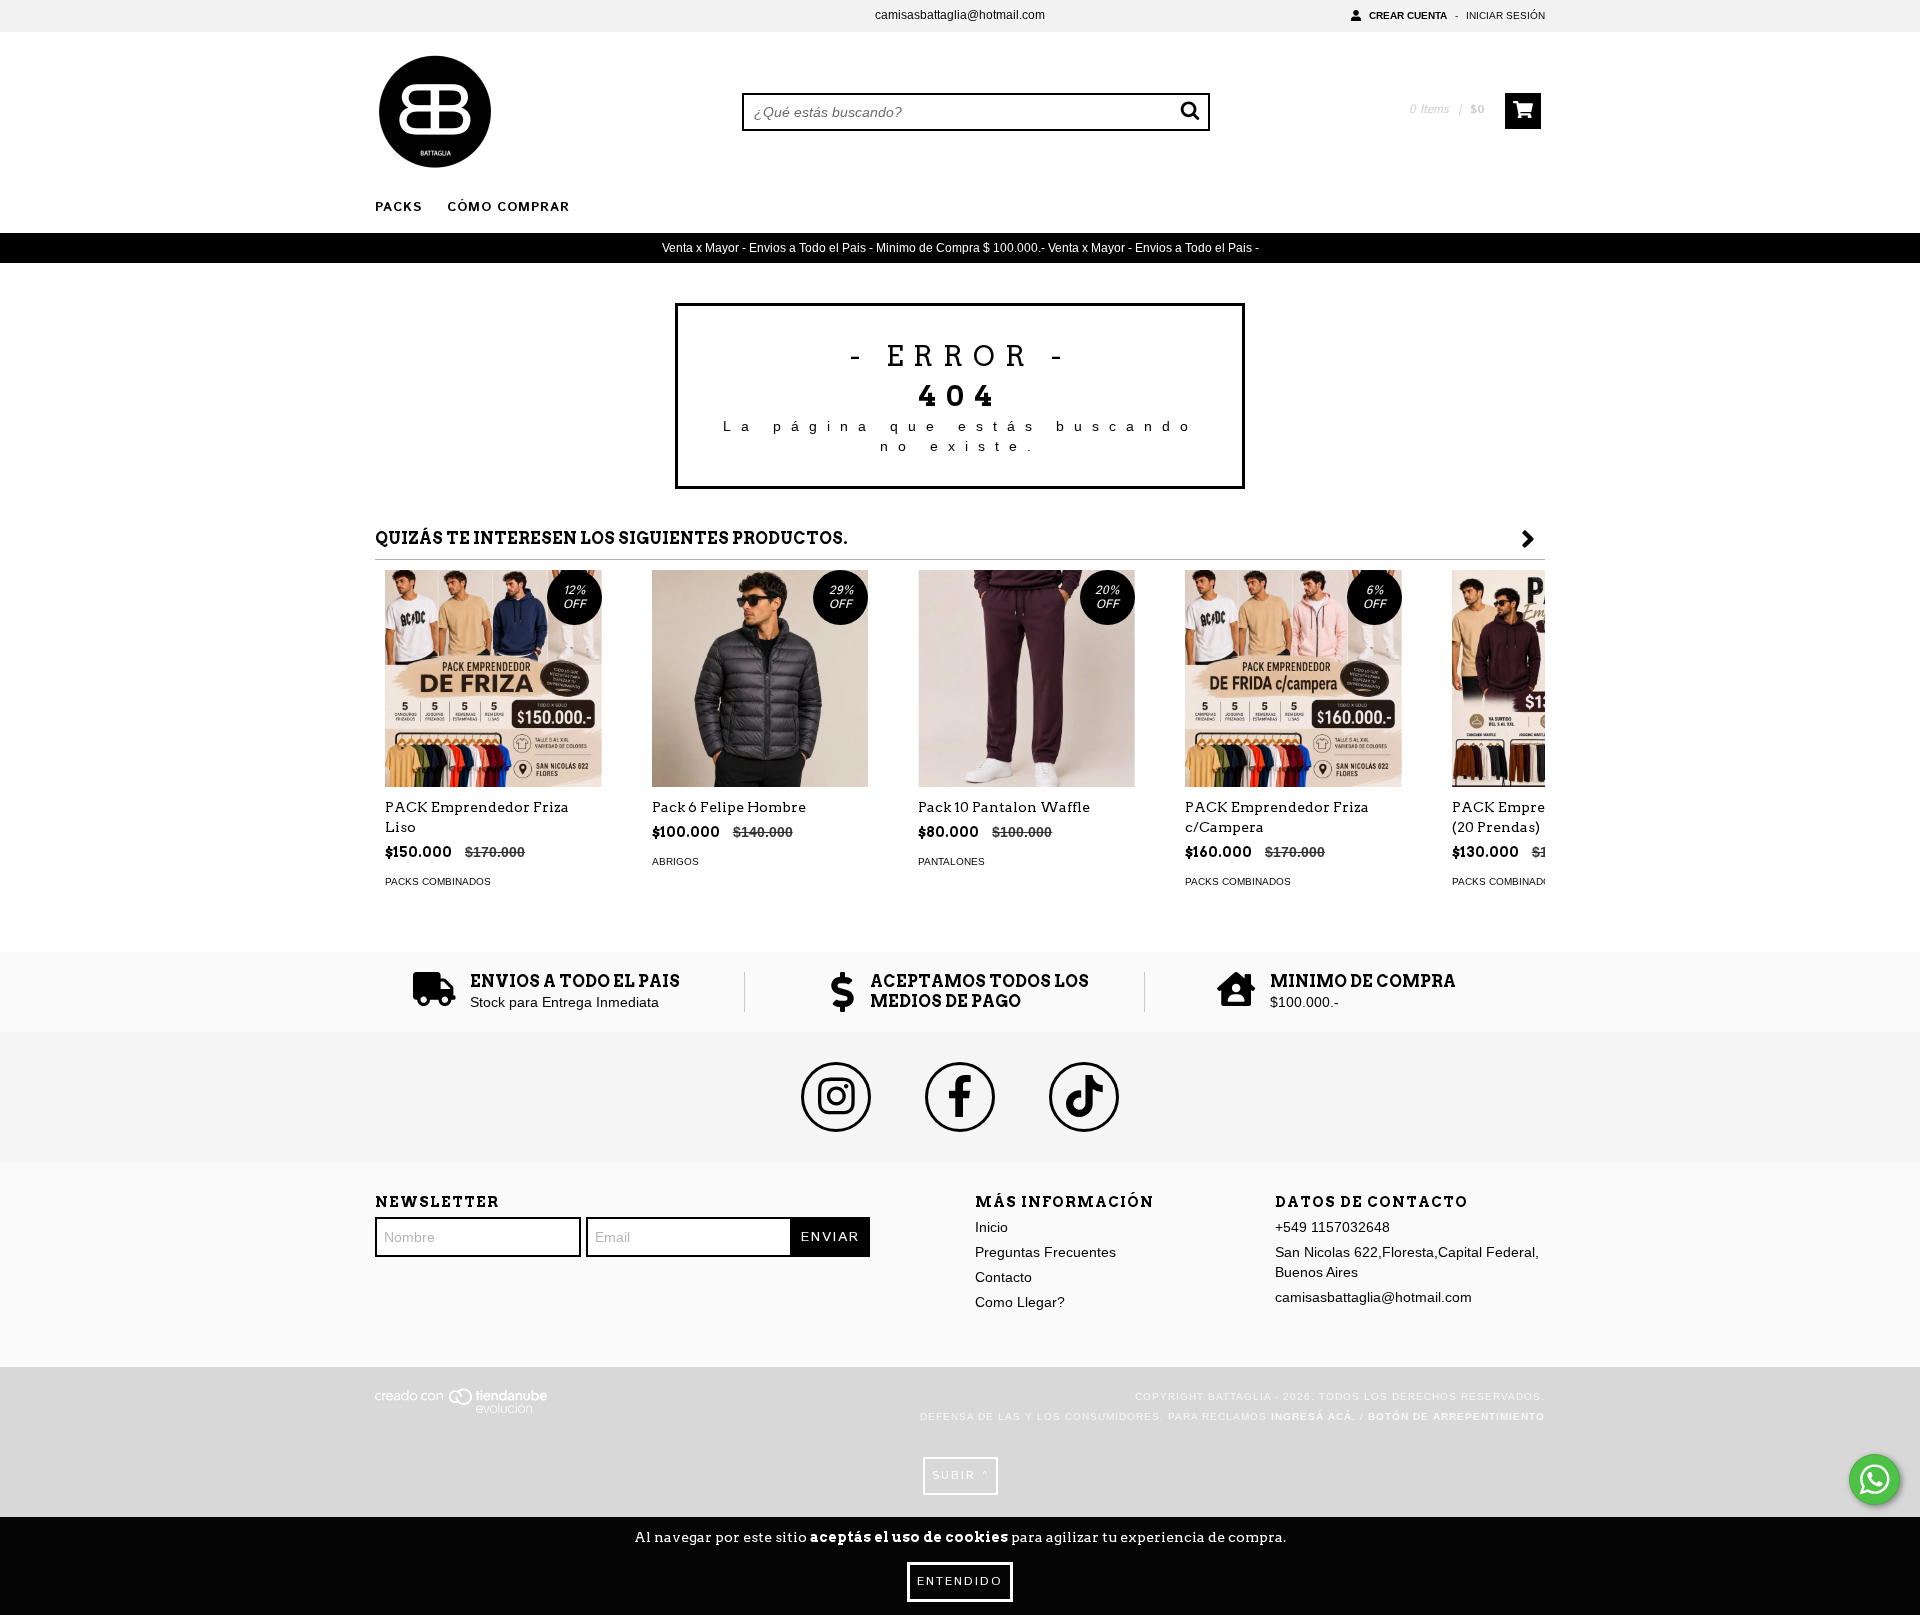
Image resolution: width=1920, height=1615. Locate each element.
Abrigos (675, 861)
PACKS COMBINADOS (438, 881)
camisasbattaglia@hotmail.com (960, 15)
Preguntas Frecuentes (1045, 1252)
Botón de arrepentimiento (1456, 1416)
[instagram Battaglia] (836, 1097)
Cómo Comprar (508, 207)
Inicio (991, 1227)
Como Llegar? (1020, 1302)
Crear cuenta (1408, 15)
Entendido (960, 1581)
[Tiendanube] (462, 1409)
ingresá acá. (1313, 1416)
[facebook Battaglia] (960, 1097)
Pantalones (951, 861)
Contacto (1003, 1277)
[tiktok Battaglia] (1084, 1097)
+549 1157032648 (1332, 1227)
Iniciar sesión (1505, 15)
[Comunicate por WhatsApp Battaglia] (1874, 1479)
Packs (398, 207)
